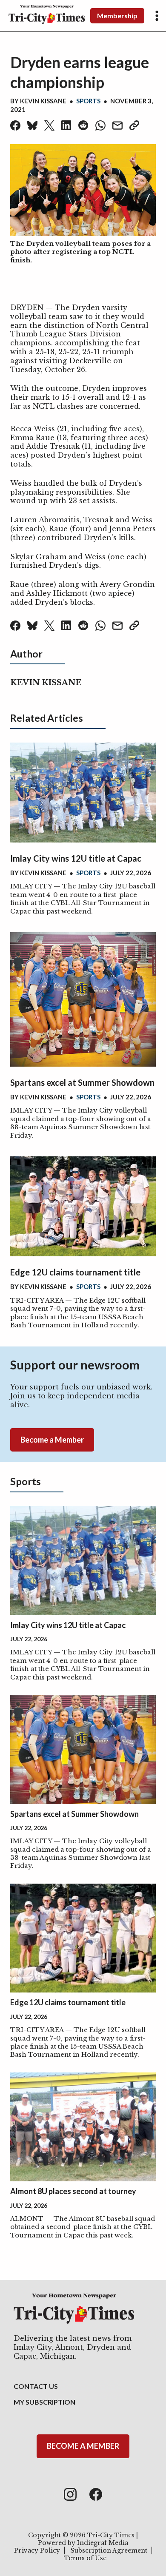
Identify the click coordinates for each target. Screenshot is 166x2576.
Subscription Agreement (109, 2550)
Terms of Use (85, 2558)
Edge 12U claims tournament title (75, 1272)
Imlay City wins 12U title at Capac (76, 858)
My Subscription (44, 2402)
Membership (117, 16)
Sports (88, 101)
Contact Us (36, 2386)
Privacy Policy (37, 2550)
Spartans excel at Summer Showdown (82, 1082)
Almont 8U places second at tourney (73, 2191)
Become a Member (52, 1440)
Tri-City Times (111, 2535)
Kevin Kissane (43, 101)
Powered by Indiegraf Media (83, 2543)
